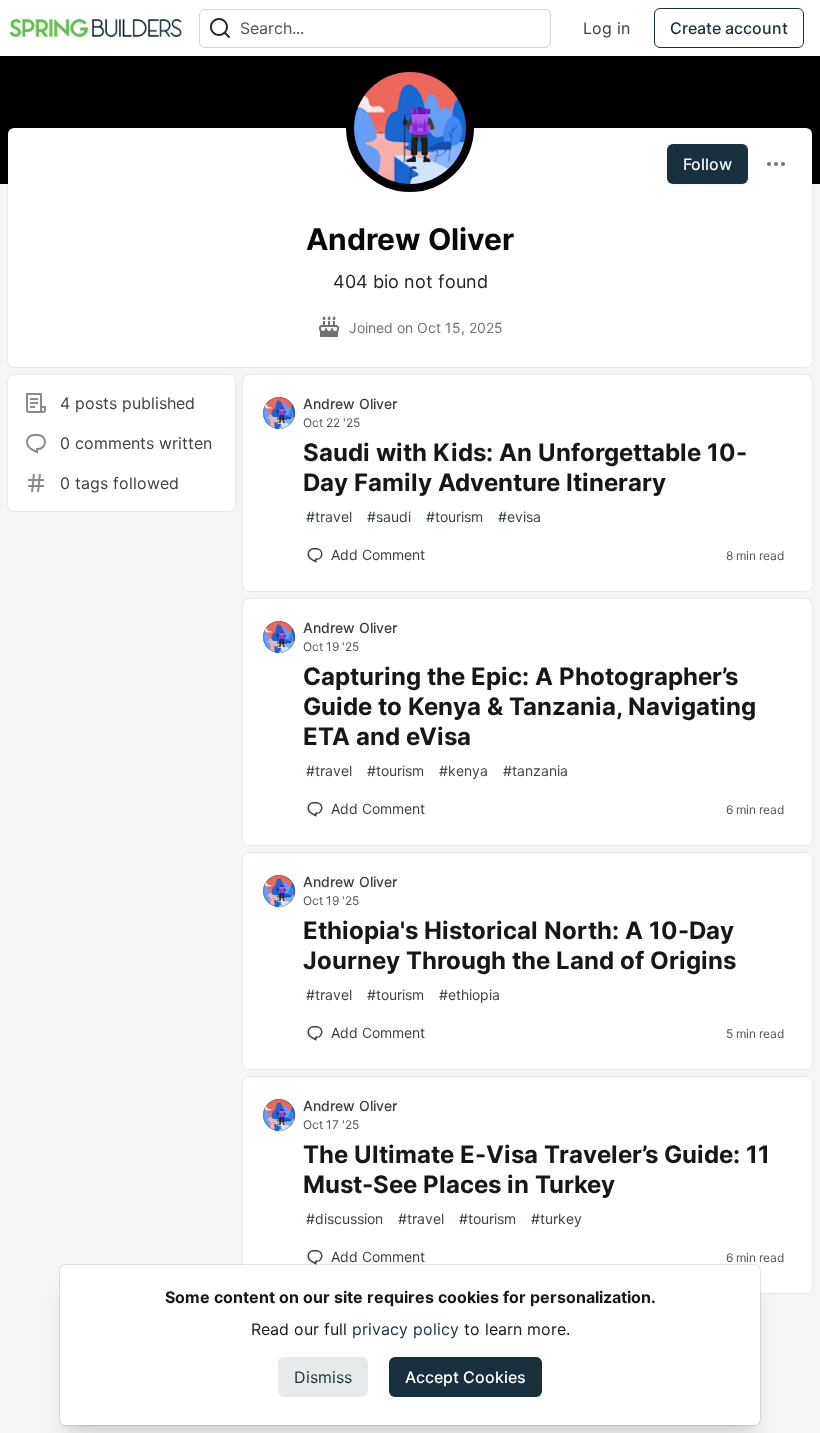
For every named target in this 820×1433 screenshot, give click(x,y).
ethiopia (469, 994)
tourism (454, 516)
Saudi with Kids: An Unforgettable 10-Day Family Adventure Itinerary (525, 467)
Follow (707, 164)
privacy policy (405, 1329)
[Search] (220, 28)
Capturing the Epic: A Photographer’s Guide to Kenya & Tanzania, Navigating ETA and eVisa (529, 706)
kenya (463, 770)
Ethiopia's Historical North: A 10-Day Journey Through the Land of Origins (519, 945)
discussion (344, 1218)
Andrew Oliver (350, 403)
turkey (556, 1218)
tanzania (535, 770)
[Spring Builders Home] (95, 28)
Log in (606, 28)
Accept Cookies (465, 1377)
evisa (519, 516)
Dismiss (323, 1377)
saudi (389, 516)
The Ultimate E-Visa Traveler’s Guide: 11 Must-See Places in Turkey (536, 1169)
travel (329, 516)
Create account (729, 28)
